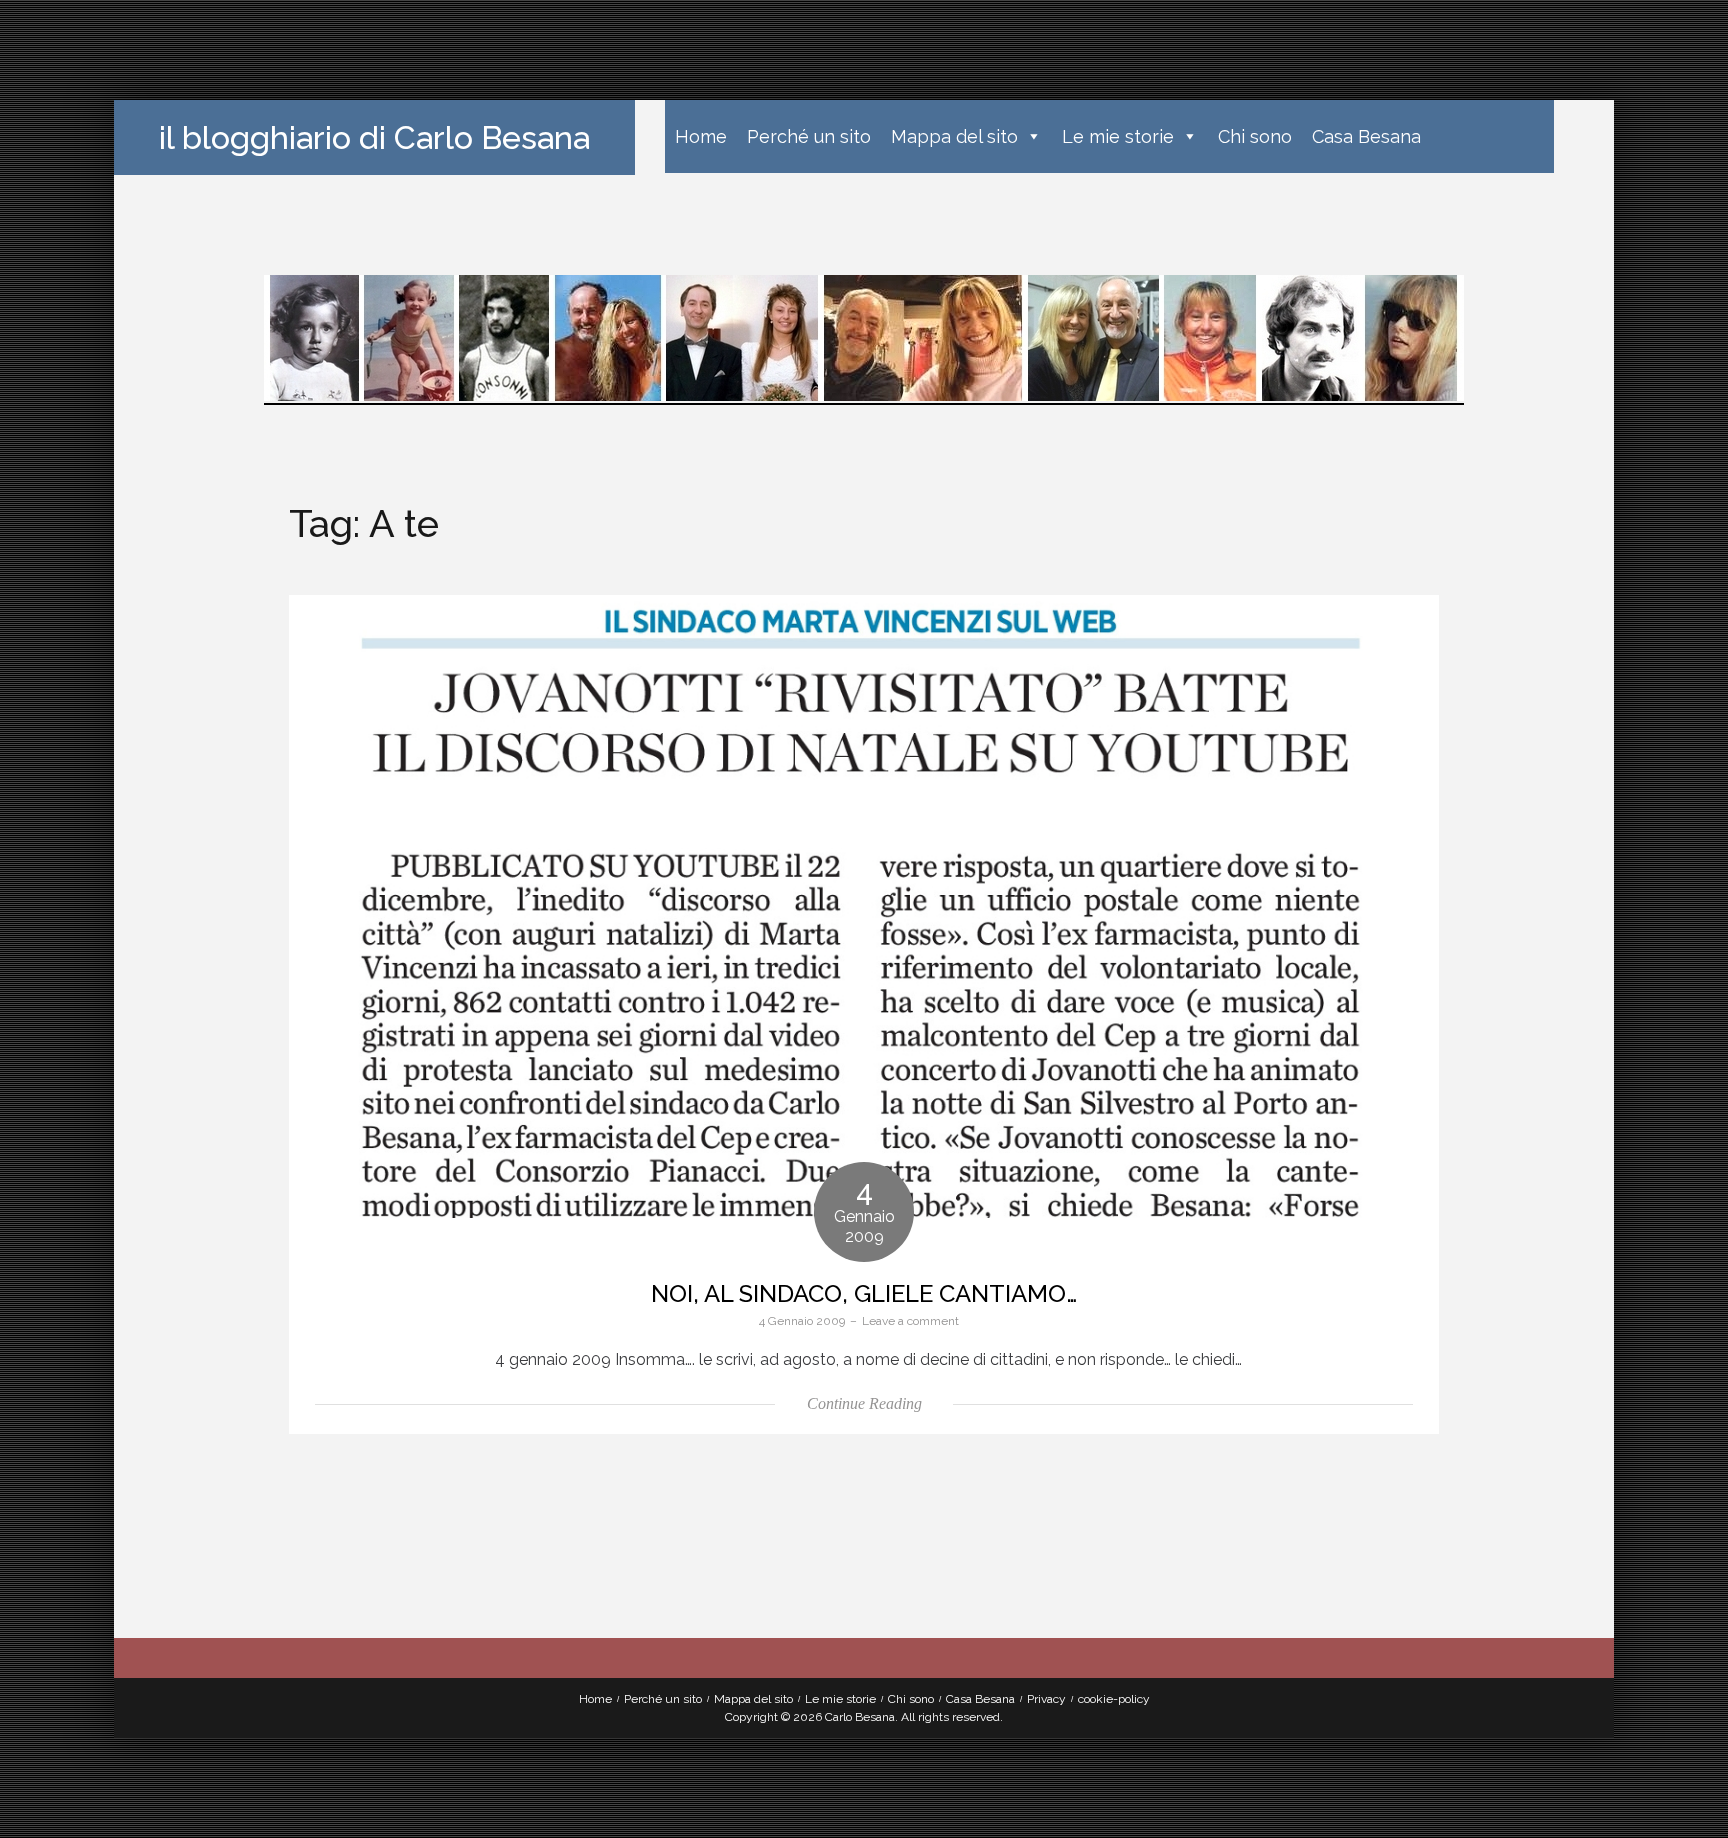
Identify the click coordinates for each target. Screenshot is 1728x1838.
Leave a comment (910, 1321)
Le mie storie (1118, 136)
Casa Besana (1366, 136)
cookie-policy (1114, 1699)
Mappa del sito (954, 136)
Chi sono (1255, 136)
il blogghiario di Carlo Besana (374, 137)
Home (701, 136)
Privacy (1046, 1699)
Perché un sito (809, 136)
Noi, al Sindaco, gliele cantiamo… (864, 1293)
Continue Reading (864, 1403)
